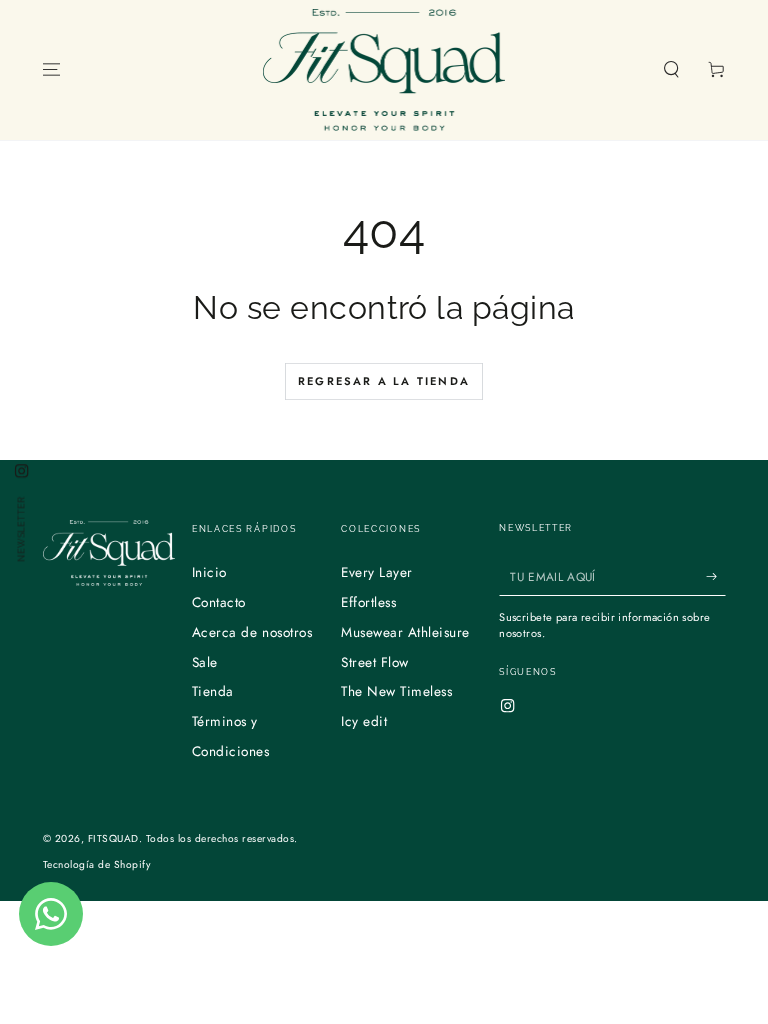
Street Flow (375, 662)
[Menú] (52, 69)
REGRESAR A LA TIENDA (384, 381)
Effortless (368, 602)
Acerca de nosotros (252, 632)
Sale (205, 662)
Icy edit (364, 721)
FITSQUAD (113, 838)
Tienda (213, 691)
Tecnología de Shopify (97, 864)
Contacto (219, 602)
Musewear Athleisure (405, 632)
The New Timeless (396, 691)
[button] (672, 69)
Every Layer (377, 572)
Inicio (209, 572)
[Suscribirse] (716, 576)
